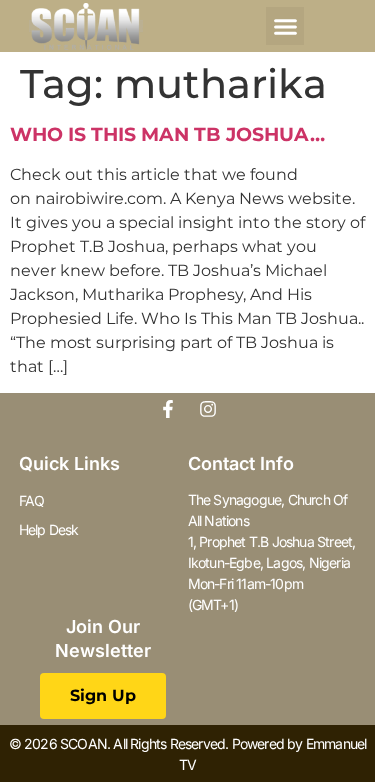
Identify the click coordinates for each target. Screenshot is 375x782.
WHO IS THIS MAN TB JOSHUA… (167, 134)
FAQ (32, 500)
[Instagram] (208, 409)
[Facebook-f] (168, 409)
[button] (285, 26)
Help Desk (49, 529)
